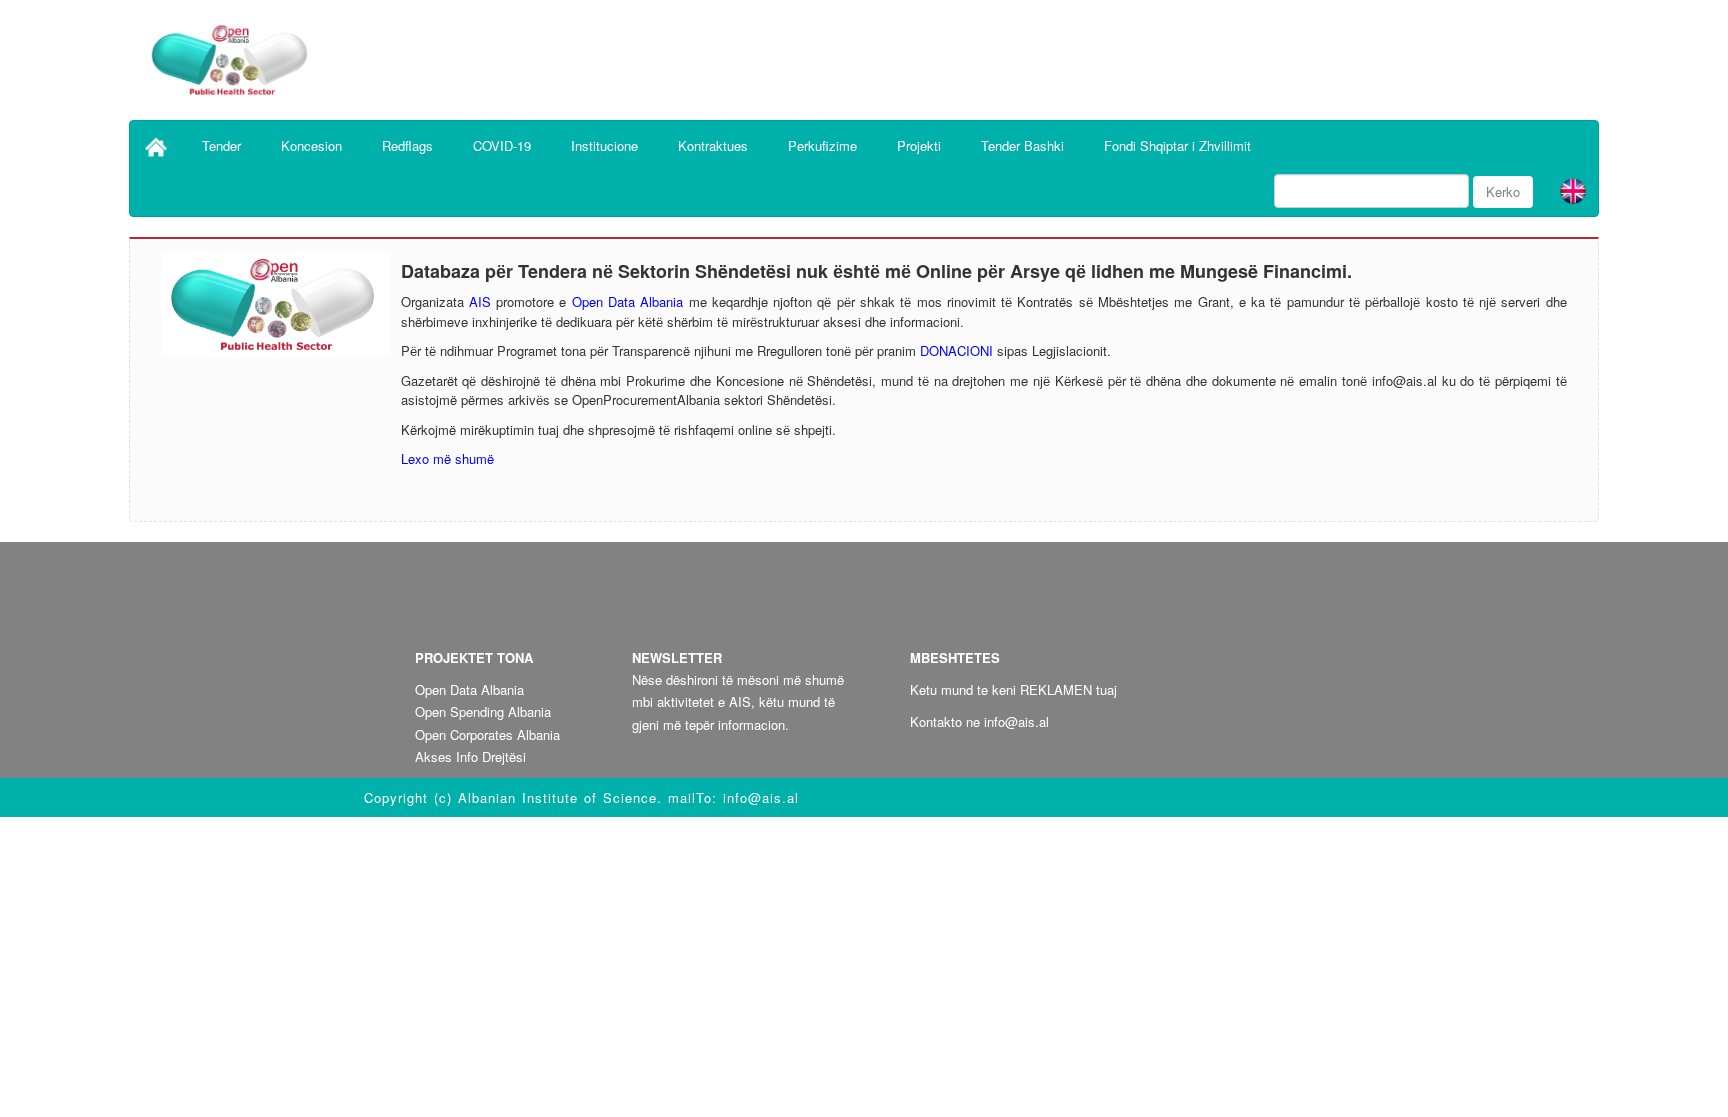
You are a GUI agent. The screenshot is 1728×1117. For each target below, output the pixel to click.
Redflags (407, 145)
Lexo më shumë (447, 458)
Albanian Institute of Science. (563, 797)
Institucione (604, 145)
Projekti (919, 145)
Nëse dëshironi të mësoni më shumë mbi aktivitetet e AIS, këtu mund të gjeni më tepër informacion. (738, 701)
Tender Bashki (1022, 145)
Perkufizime (822, 145)
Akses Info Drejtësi (470, 756)
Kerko (1503, 191)
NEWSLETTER (677, 657)
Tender (221, 145)
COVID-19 (502, 145)
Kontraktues (713, 145)
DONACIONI (956, 350)
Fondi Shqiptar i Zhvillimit (1177, 145)
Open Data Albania (628, 301)
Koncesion (311, 145)
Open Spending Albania (483, 711)
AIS (480, 301)
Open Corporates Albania (487, 734)
